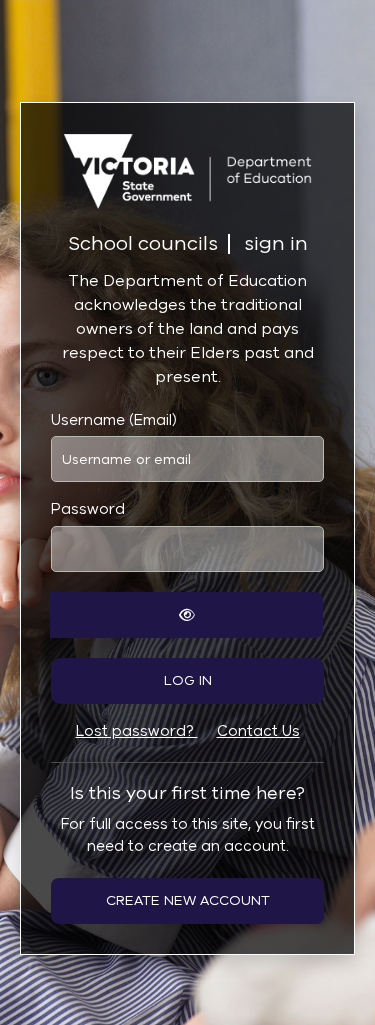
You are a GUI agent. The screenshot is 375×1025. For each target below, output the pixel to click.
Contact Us (258, 731)
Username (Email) (114, 420)
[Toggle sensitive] (186, 615)
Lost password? (137, 731)
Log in (188, 680)
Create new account (188, 900)
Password (88, 509)
